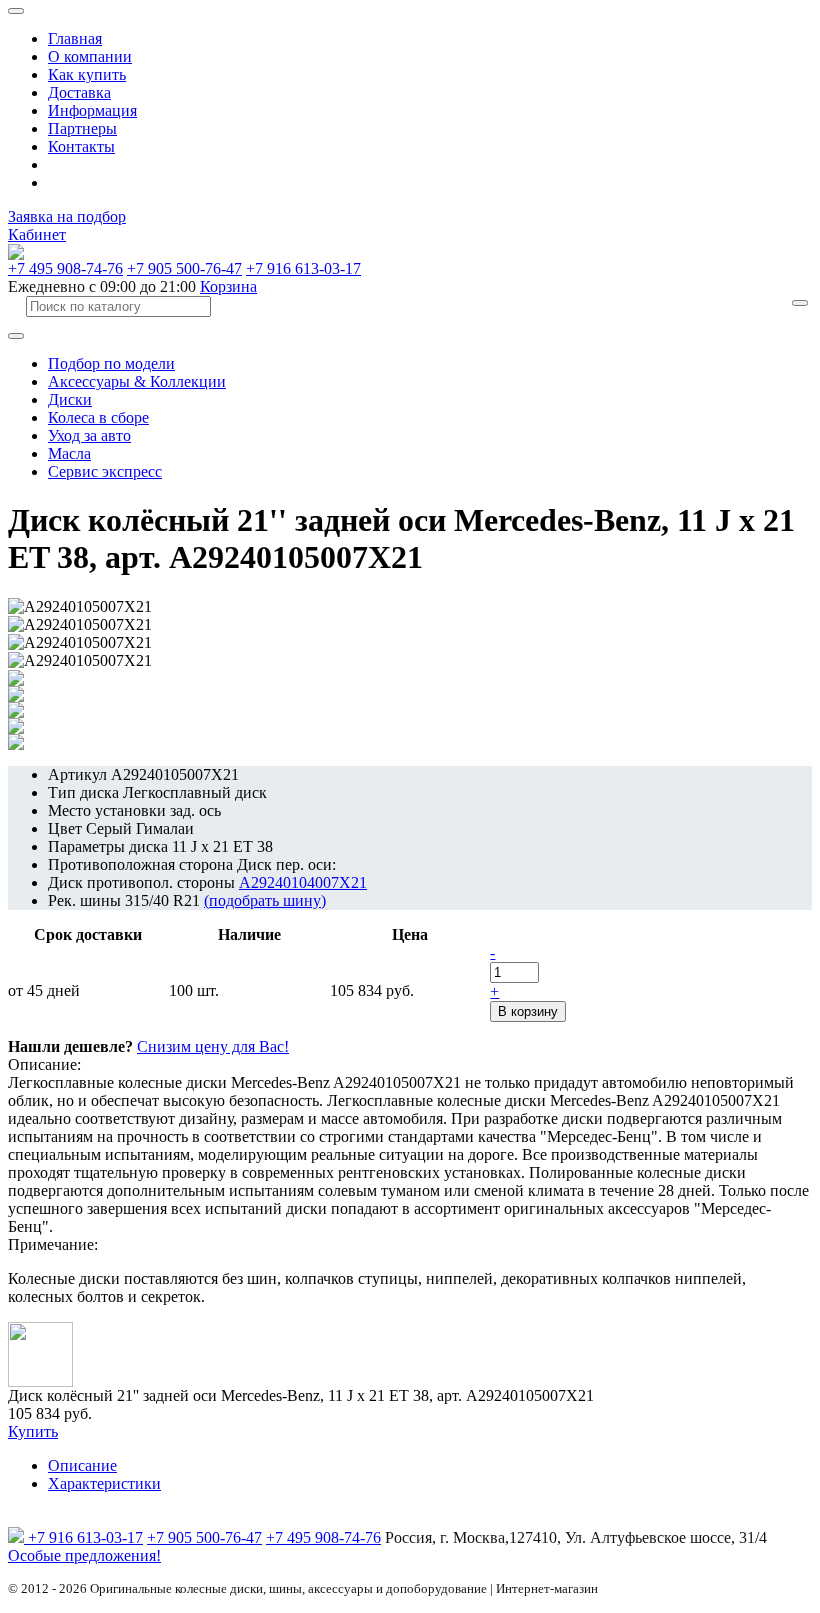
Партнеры (82, 128)
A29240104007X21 (303, 882)
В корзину (528, 1011)
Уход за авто (89, 435)
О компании (90, 56)
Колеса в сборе (98, 417)
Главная (75, 38)
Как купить (87, 74)
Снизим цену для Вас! (213, 1046)
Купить (33, 1431)
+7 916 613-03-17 (303, 268)
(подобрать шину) (265, 900)
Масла (69, 453)
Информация (92, 110)
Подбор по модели (111, 363)
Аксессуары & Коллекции (137, 381)
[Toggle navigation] (16, 11)
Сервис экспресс (105, 471)
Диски (70, 399)
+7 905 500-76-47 (184, 268)
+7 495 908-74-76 (65, 268)
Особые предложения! (84, 1555)
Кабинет (37, 234)
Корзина (228, 286)
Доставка (79, 92)
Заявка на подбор (67, 216)
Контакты (81, 146)
